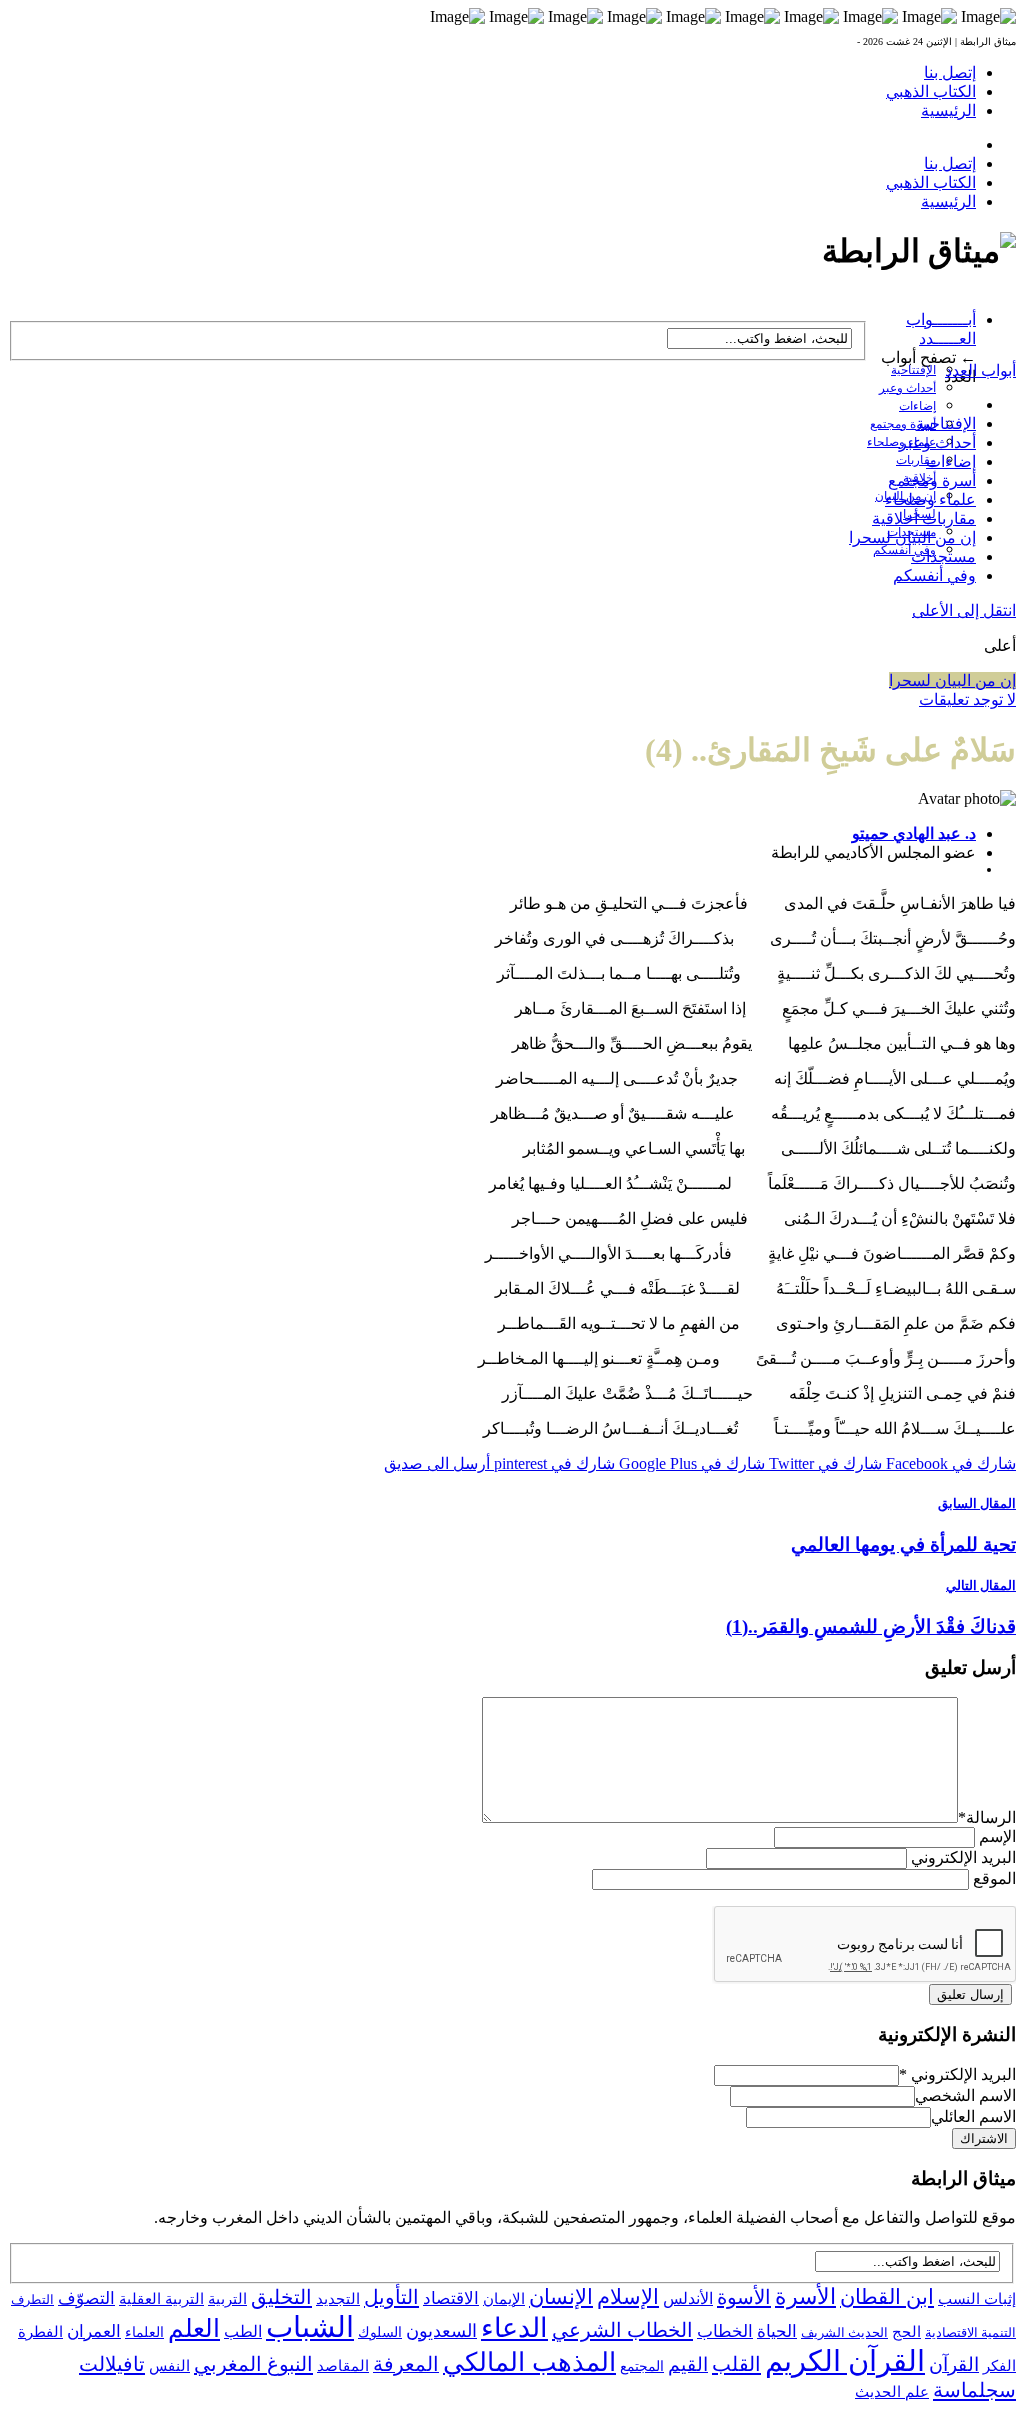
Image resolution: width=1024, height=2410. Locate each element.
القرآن (954, 2364)
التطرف (32, 2299)
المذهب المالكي (529, 2362)
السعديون (441, 2331)
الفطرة (40, 2332)
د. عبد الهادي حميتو (914, 833)
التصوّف (86, 2298)
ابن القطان (887, 2297)
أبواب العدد (980, 370)
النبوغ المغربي (253, 2364)
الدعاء (514, 2328)
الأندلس (688, 2298)
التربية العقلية (161, 2298)
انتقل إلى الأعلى (964, 610)
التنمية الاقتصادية (970, 2332)
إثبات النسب (977, 2298)
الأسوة (744, 2297)
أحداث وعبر (907, 388)
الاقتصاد (451, 2298)
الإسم (997, 1836)
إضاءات (917, 406)
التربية (227, 2299)
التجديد (338, 2298)
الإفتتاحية (913, 370)
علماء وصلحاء (930, 499)
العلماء (144, 2332)
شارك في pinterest (552, 1463)
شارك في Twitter (823, 1463)
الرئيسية (948, 110)
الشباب (310, 2327)
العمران (94, 2331)
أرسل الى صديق (437, 1463)
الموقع (994, 1878)
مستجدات (943, 556)
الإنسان (561, 2297)
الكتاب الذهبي (931, 91)
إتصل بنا (950, 72)
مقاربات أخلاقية (924, 518)
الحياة (777, 2331)
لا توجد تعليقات (967, 699)
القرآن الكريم (845, 2361)
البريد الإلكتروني (963, 1857)
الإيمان (504, 2299)
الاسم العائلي (973, 2116)
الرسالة (987, 1817)
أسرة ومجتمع (903, 424)
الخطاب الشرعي (622, 2330)
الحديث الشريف (844, 2332)
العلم (194, 2328)
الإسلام (628, 2297)
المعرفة (406, 2364)
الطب (243, 2331)
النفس (169, 2365)
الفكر (999, 2366)
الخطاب (725, 2331)
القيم (688, 2364)
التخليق (281, 2297)
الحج (906, 2331)
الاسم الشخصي (965, 2095)
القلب (736, 2364)
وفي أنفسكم (904, 550)
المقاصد (343, 2366)
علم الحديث (892, 2392)
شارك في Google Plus (690, 1463)
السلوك (380, 2332)
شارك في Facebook (949, 1463)
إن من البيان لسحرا (912, 537)
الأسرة (805, 2297)
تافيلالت (112, 2364)
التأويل (391, 2297)
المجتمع (642, 2366)
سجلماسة (974, 2390)
